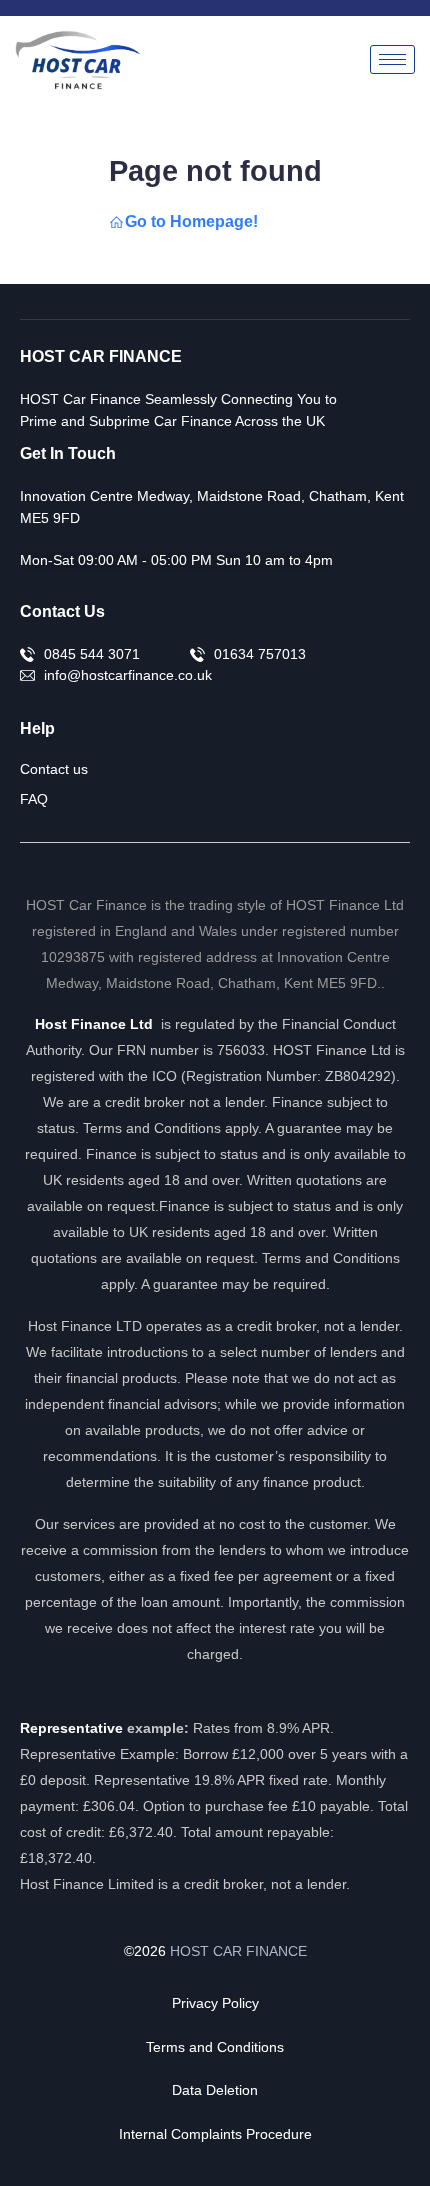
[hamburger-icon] (392, 59)
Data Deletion (215, 2090)
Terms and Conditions (215, 2047)
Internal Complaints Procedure (215, 2134)
